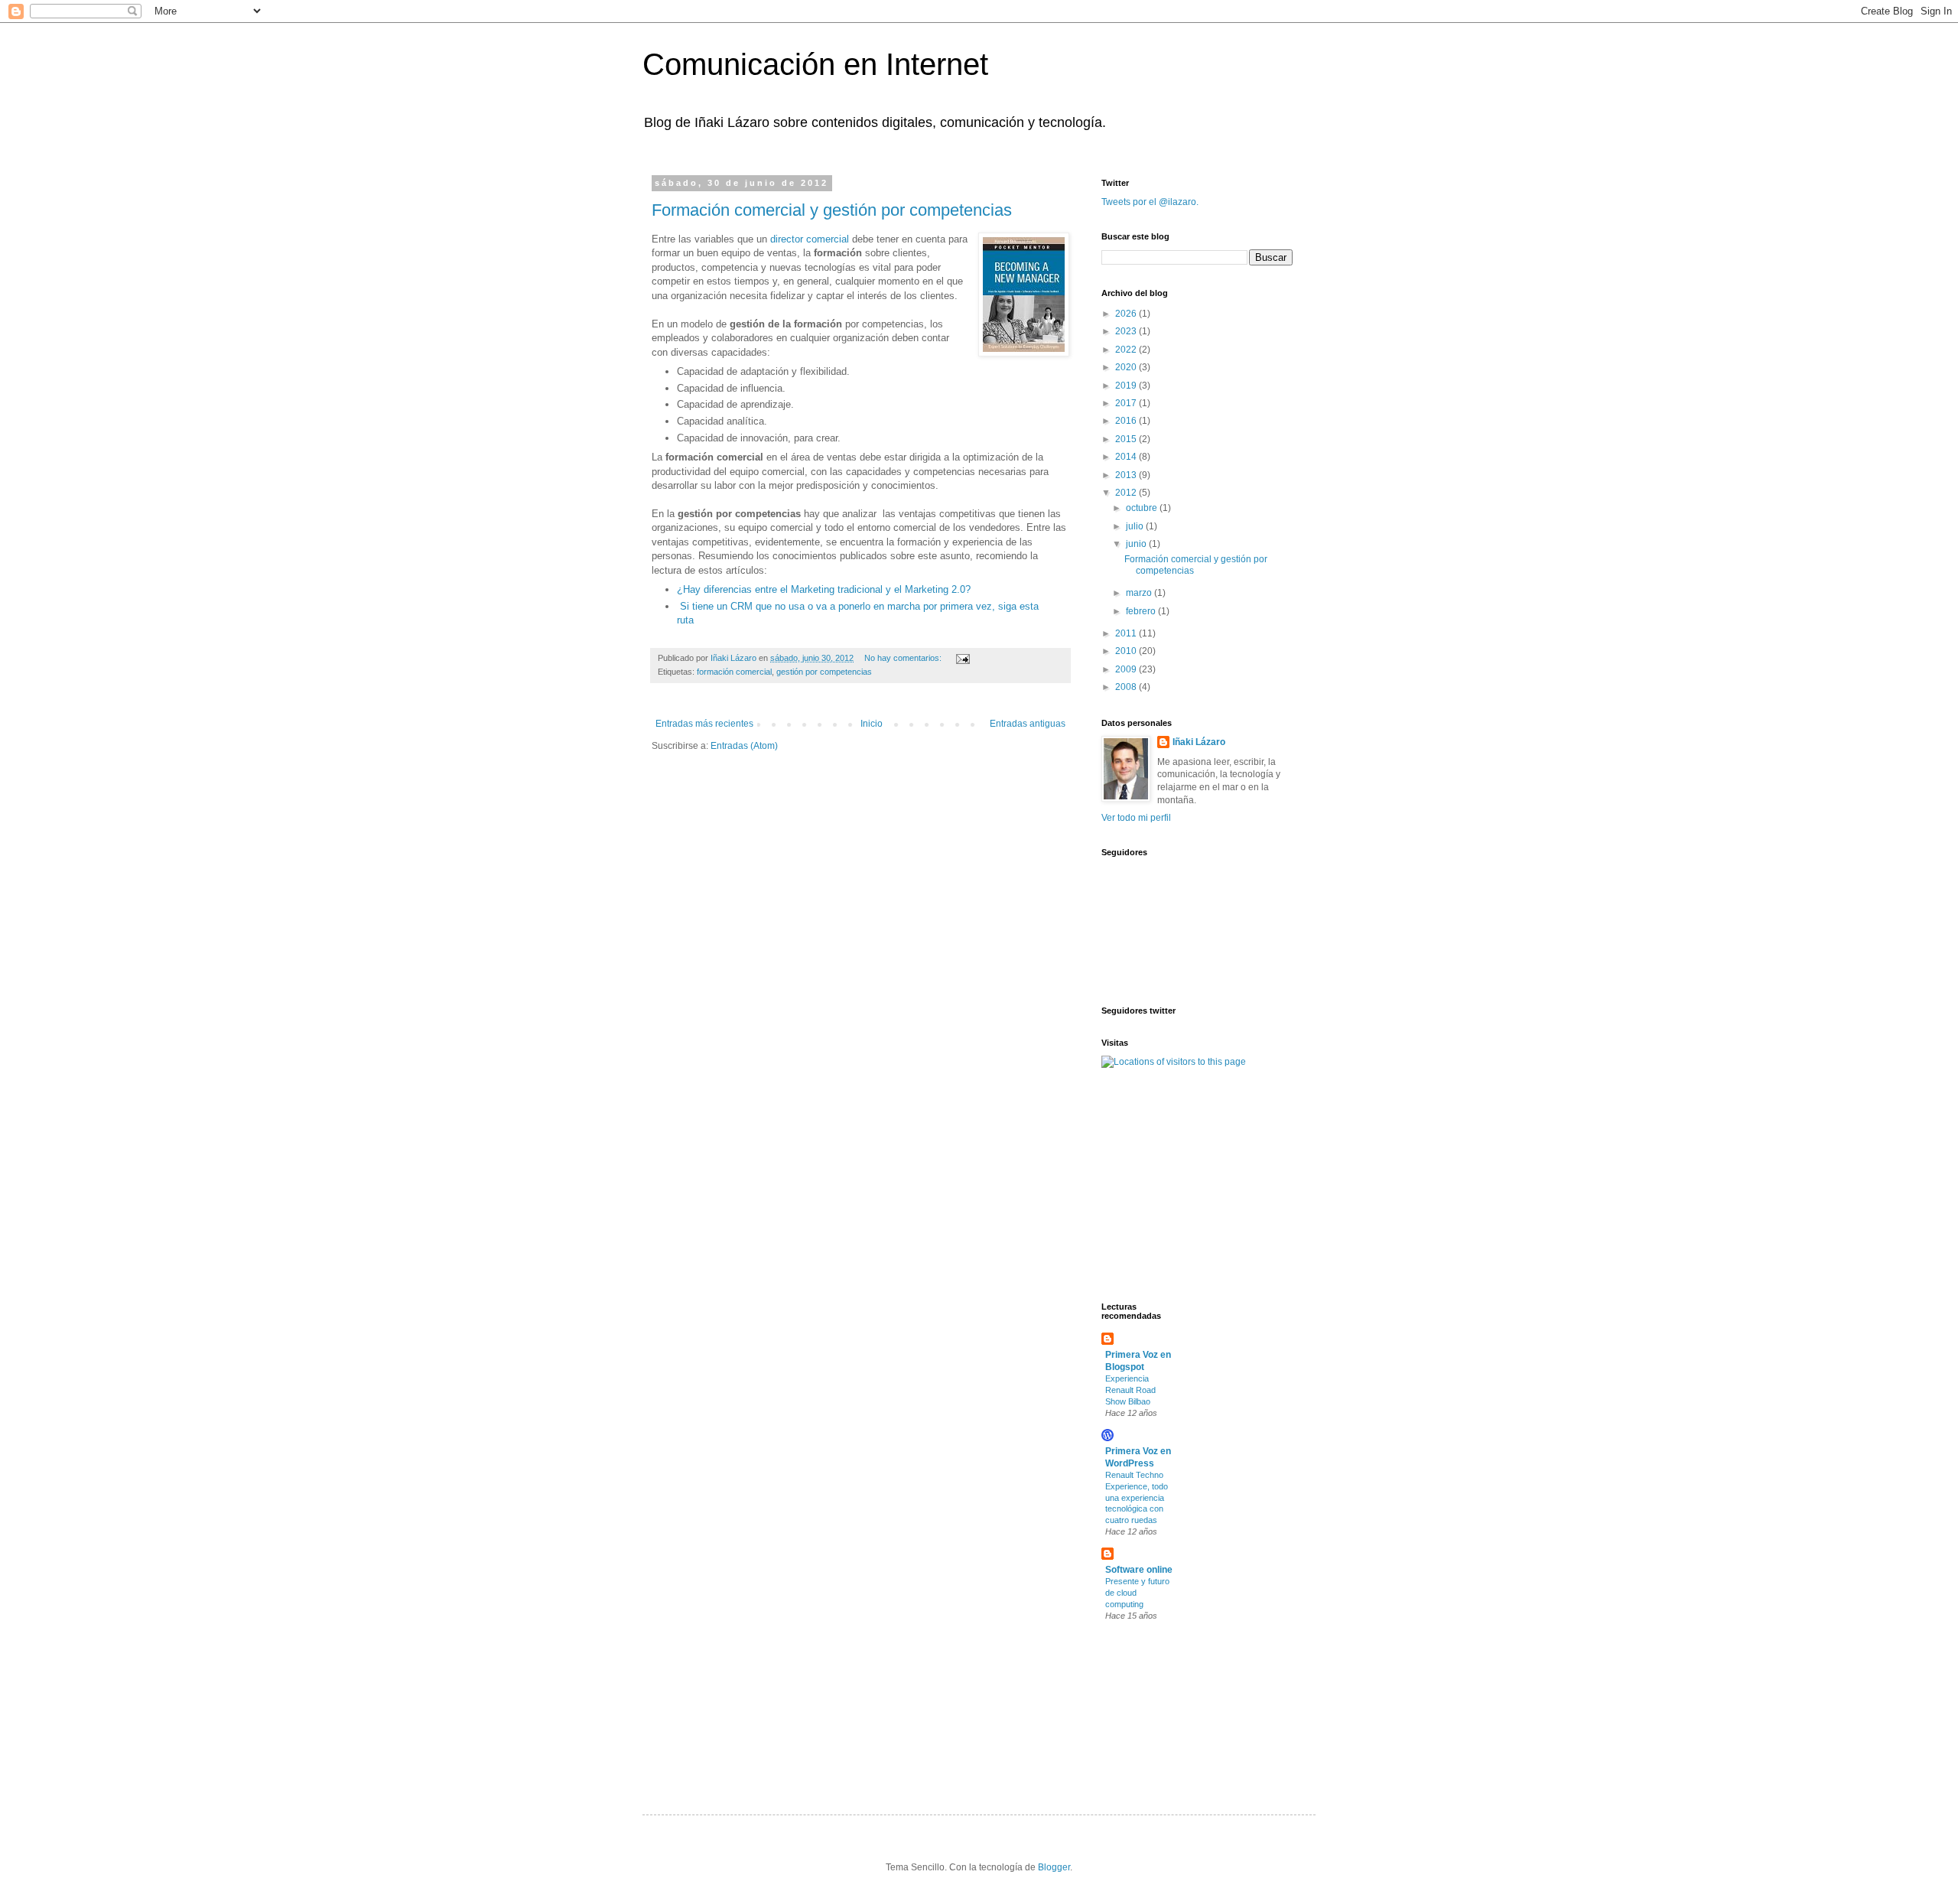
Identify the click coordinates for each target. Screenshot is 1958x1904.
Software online (1139, 1570)
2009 (1127, 669)
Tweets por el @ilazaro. (1150, 202)
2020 (1127, 367)
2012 (1127, 493)
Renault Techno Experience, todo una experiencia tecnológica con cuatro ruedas (1137, 1497)
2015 (1127, 439)
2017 (1127, 403)
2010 (1127, 651)
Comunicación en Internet (815, 64)
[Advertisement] (1147, 1183)
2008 (1127, 687)
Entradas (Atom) (744, 746)
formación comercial (734, 672)
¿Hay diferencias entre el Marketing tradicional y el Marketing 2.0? (824, 589)
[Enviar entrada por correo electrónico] (962, 658)
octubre (1143, 508)
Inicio (872, 724)
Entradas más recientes (704, 724)
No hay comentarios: (904, 658)
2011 (1127, 633)
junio (1137, 544)
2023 (1127, 331)
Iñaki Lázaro (1199, 742)
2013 (1127, 475)
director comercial (810, 239)
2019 (1127, 386)
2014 (1127, 457)
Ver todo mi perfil (1136, 818)
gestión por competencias (824, 672)
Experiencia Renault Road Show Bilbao (1130, 1390)
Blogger (1054, 1867)
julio (1136, 526)
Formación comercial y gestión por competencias (832, 210)
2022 (1127, 350)
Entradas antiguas (1028, 724)
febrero (1142, 611)
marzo (1140, 593)
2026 (1127, 314)
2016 (1127, 421)
